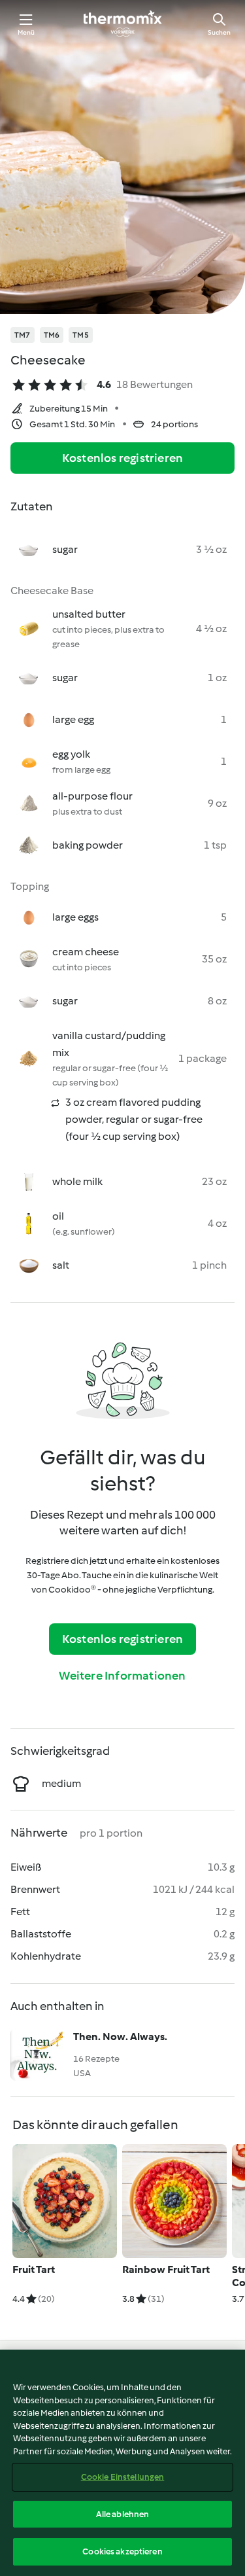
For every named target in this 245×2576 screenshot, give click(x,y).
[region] (122, 2463)
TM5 (81, 335)
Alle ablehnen (123, 2514)
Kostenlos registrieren (122, 458)
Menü (26, 32)
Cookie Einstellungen (123, 2477)
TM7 (23, 335)
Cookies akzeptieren (122, 2551)
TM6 (52, 335)
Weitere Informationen (122, 1676)
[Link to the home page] (123, 24)
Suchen (219, 32)
